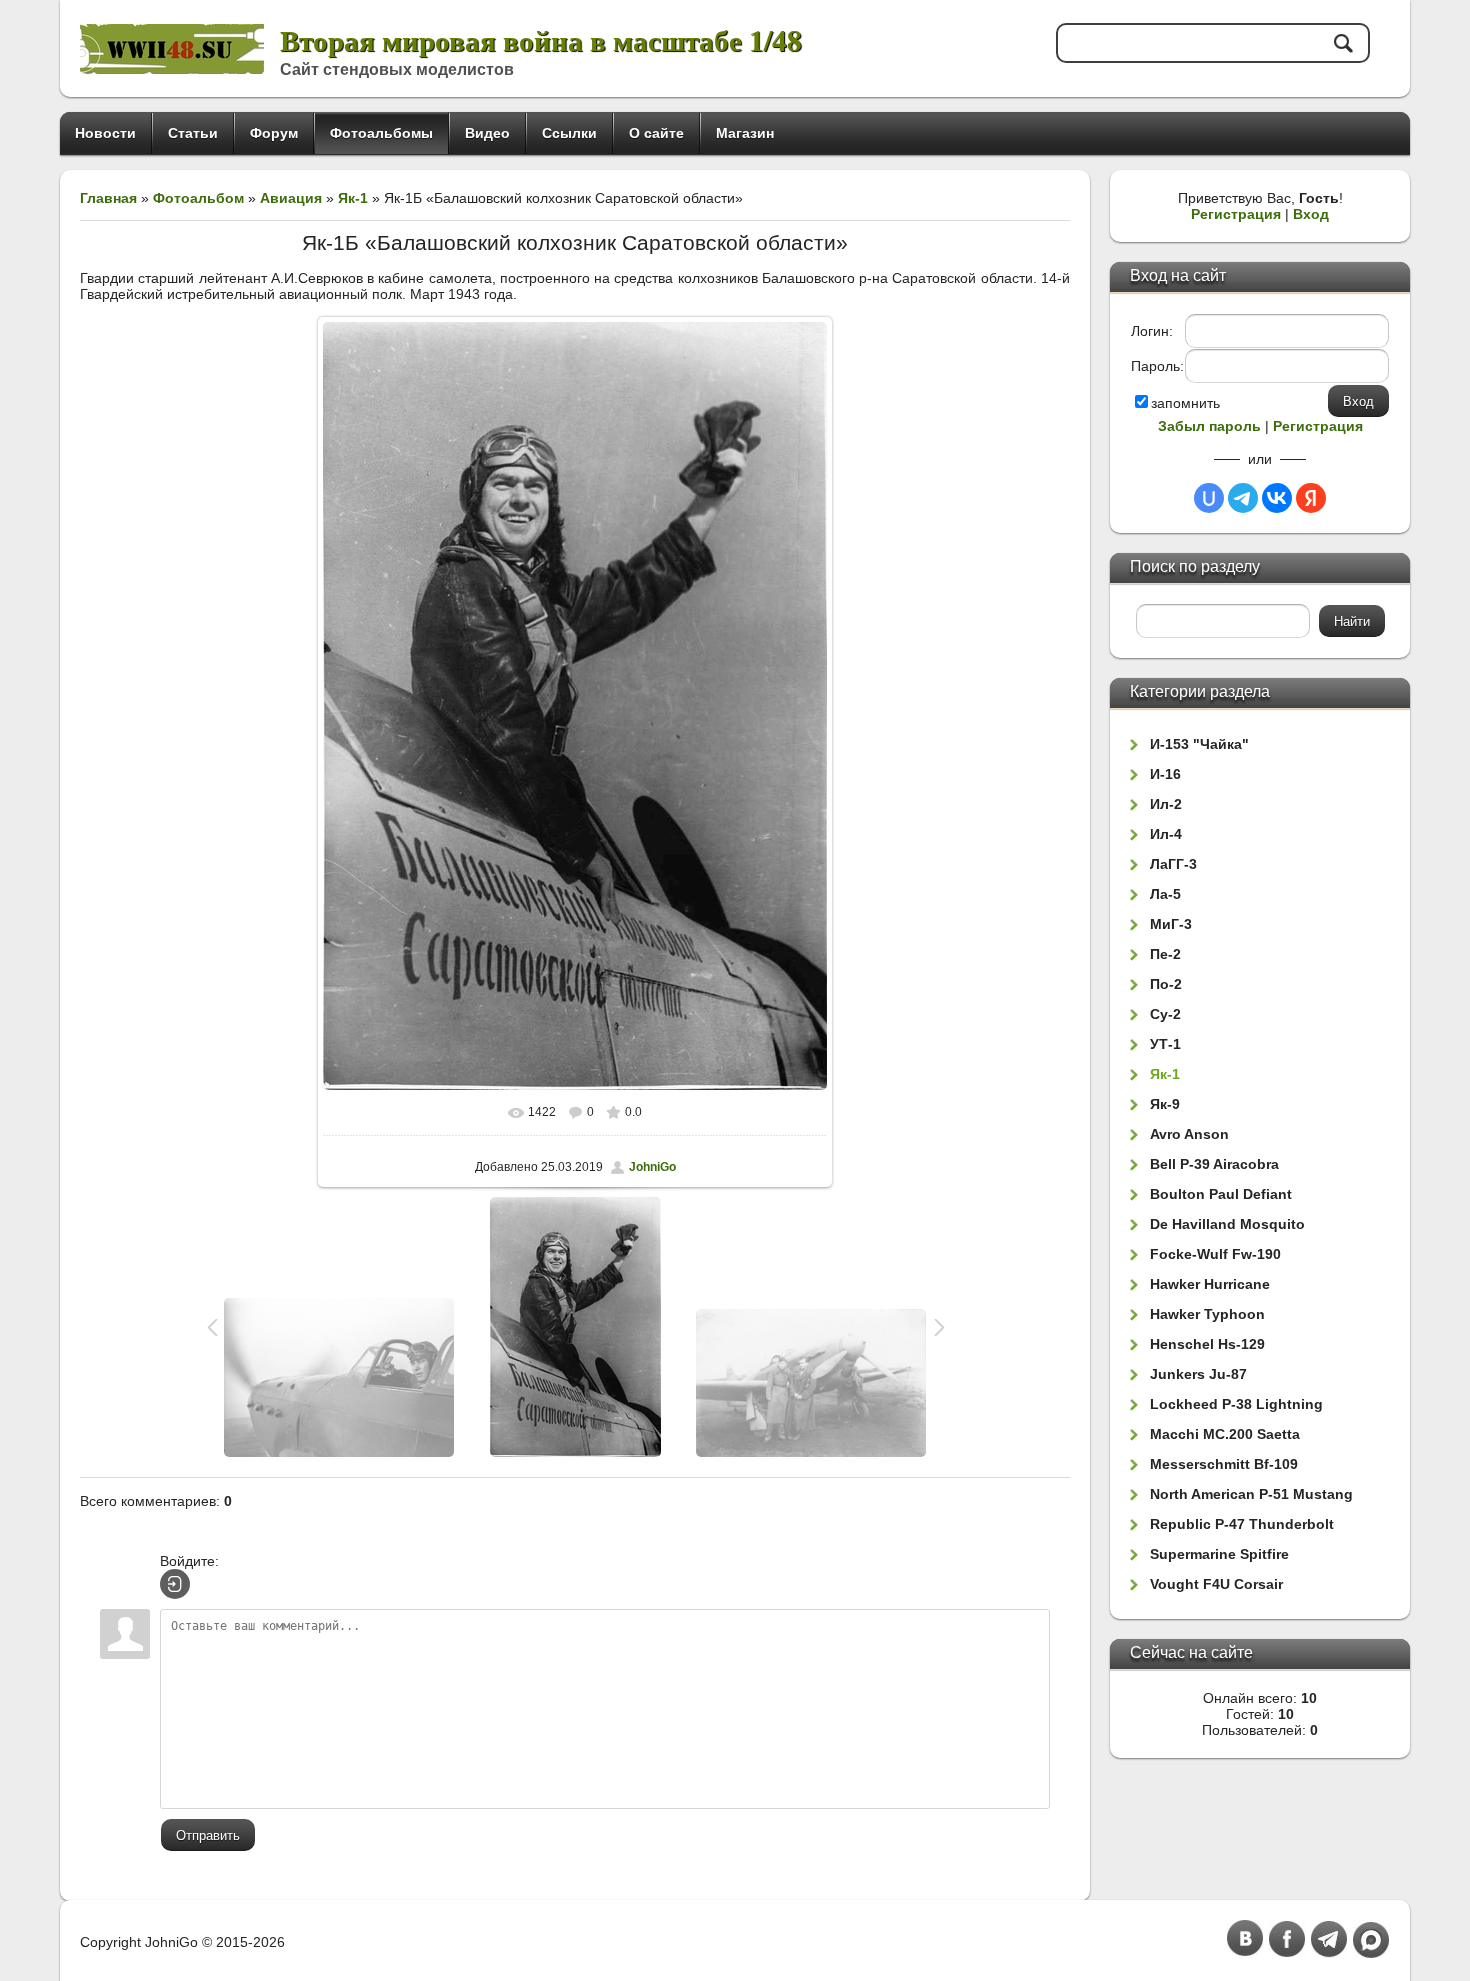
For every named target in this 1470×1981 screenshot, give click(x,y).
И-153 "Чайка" (1199, 744)
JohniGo (652, 1167)
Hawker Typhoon (1207, 1314)
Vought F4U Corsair (1216, 1584)
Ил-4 (1166, 834)
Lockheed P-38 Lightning (1236, 1404)
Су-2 (1165, 1014)
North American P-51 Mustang (1251, 1494)
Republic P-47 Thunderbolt (1242, 1524)
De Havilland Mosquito (1227, 1224)
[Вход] (175, 1584)
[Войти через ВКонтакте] (1277, 498)
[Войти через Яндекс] (1311, 498)
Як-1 (353, 198)
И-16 (1165, 774)
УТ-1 (1165, 1044)
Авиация (291, 198)
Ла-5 (1165, 894)
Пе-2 (1165, 954)
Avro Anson (1189, 1134)
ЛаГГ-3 (1173, 864)
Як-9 (1165, 1104)
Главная (108, 198)
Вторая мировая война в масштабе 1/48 (541, 39)
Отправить (208, 1835)
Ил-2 (1166, 804)
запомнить (1185, 403)
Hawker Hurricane (1210, 1284)
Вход (1311, 214)
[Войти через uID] (1209, 498)
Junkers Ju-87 (1198, 1374)
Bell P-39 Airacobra (1214, 1164)
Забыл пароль (1209, 426)
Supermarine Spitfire (1219, 1554)
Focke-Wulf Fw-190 (1215, 1254)
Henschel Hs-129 (1207, 1344)
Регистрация (1236, 214)
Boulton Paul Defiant (1221, 1194)
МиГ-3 (1171, 924)
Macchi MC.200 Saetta (1225, 1434)
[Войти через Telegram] (1243, 498)
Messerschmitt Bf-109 (1224, 1464)
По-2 (1166, 984)
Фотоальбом (198, 198)
